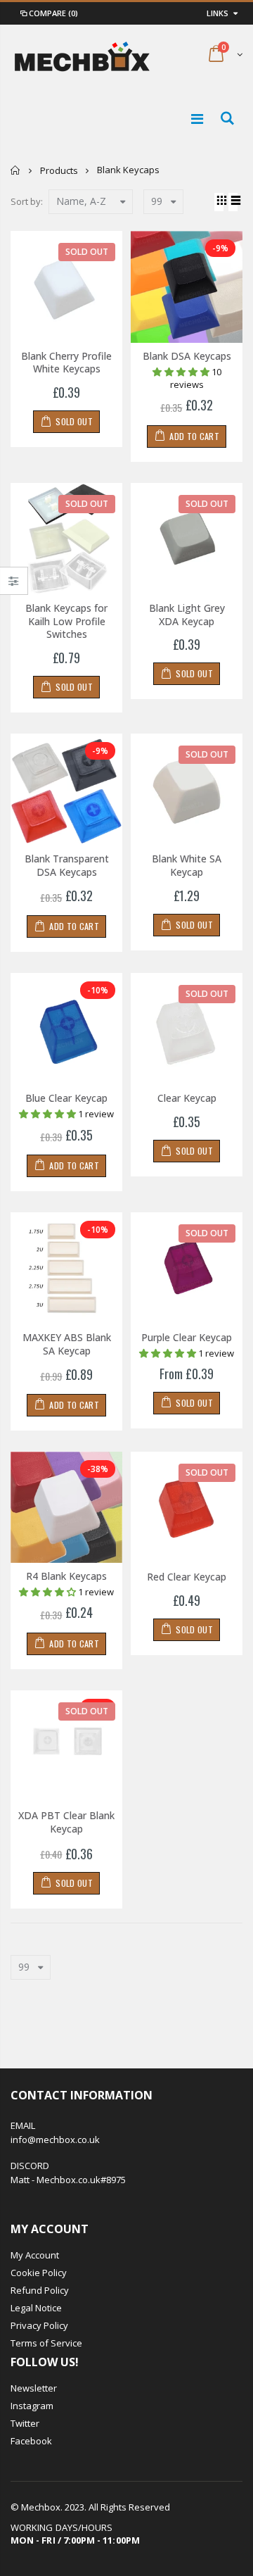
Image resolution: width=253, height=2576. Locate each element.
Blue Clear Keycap (66, 1098)
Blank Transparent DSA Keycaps (67, 865)
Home (16, 170)
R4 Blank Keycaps (66, 1576)
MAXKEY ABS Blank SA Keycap (67, 1344)
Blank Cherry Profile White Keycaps (66, 363)
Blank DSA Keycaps (187, 356)
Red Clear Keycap (187, 1577)
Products (59, 170)
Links (218, 13)
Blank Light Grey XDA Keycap (187, 615)
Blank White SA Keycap (187, 865)
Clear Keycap (187, 1098)
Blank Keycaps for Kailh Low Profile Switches (66, 621)
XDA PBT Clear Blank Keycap (66, 1822)
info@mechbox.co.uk (55, 2140)
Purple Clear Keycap (187, 1337)
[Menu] (197, 119)
